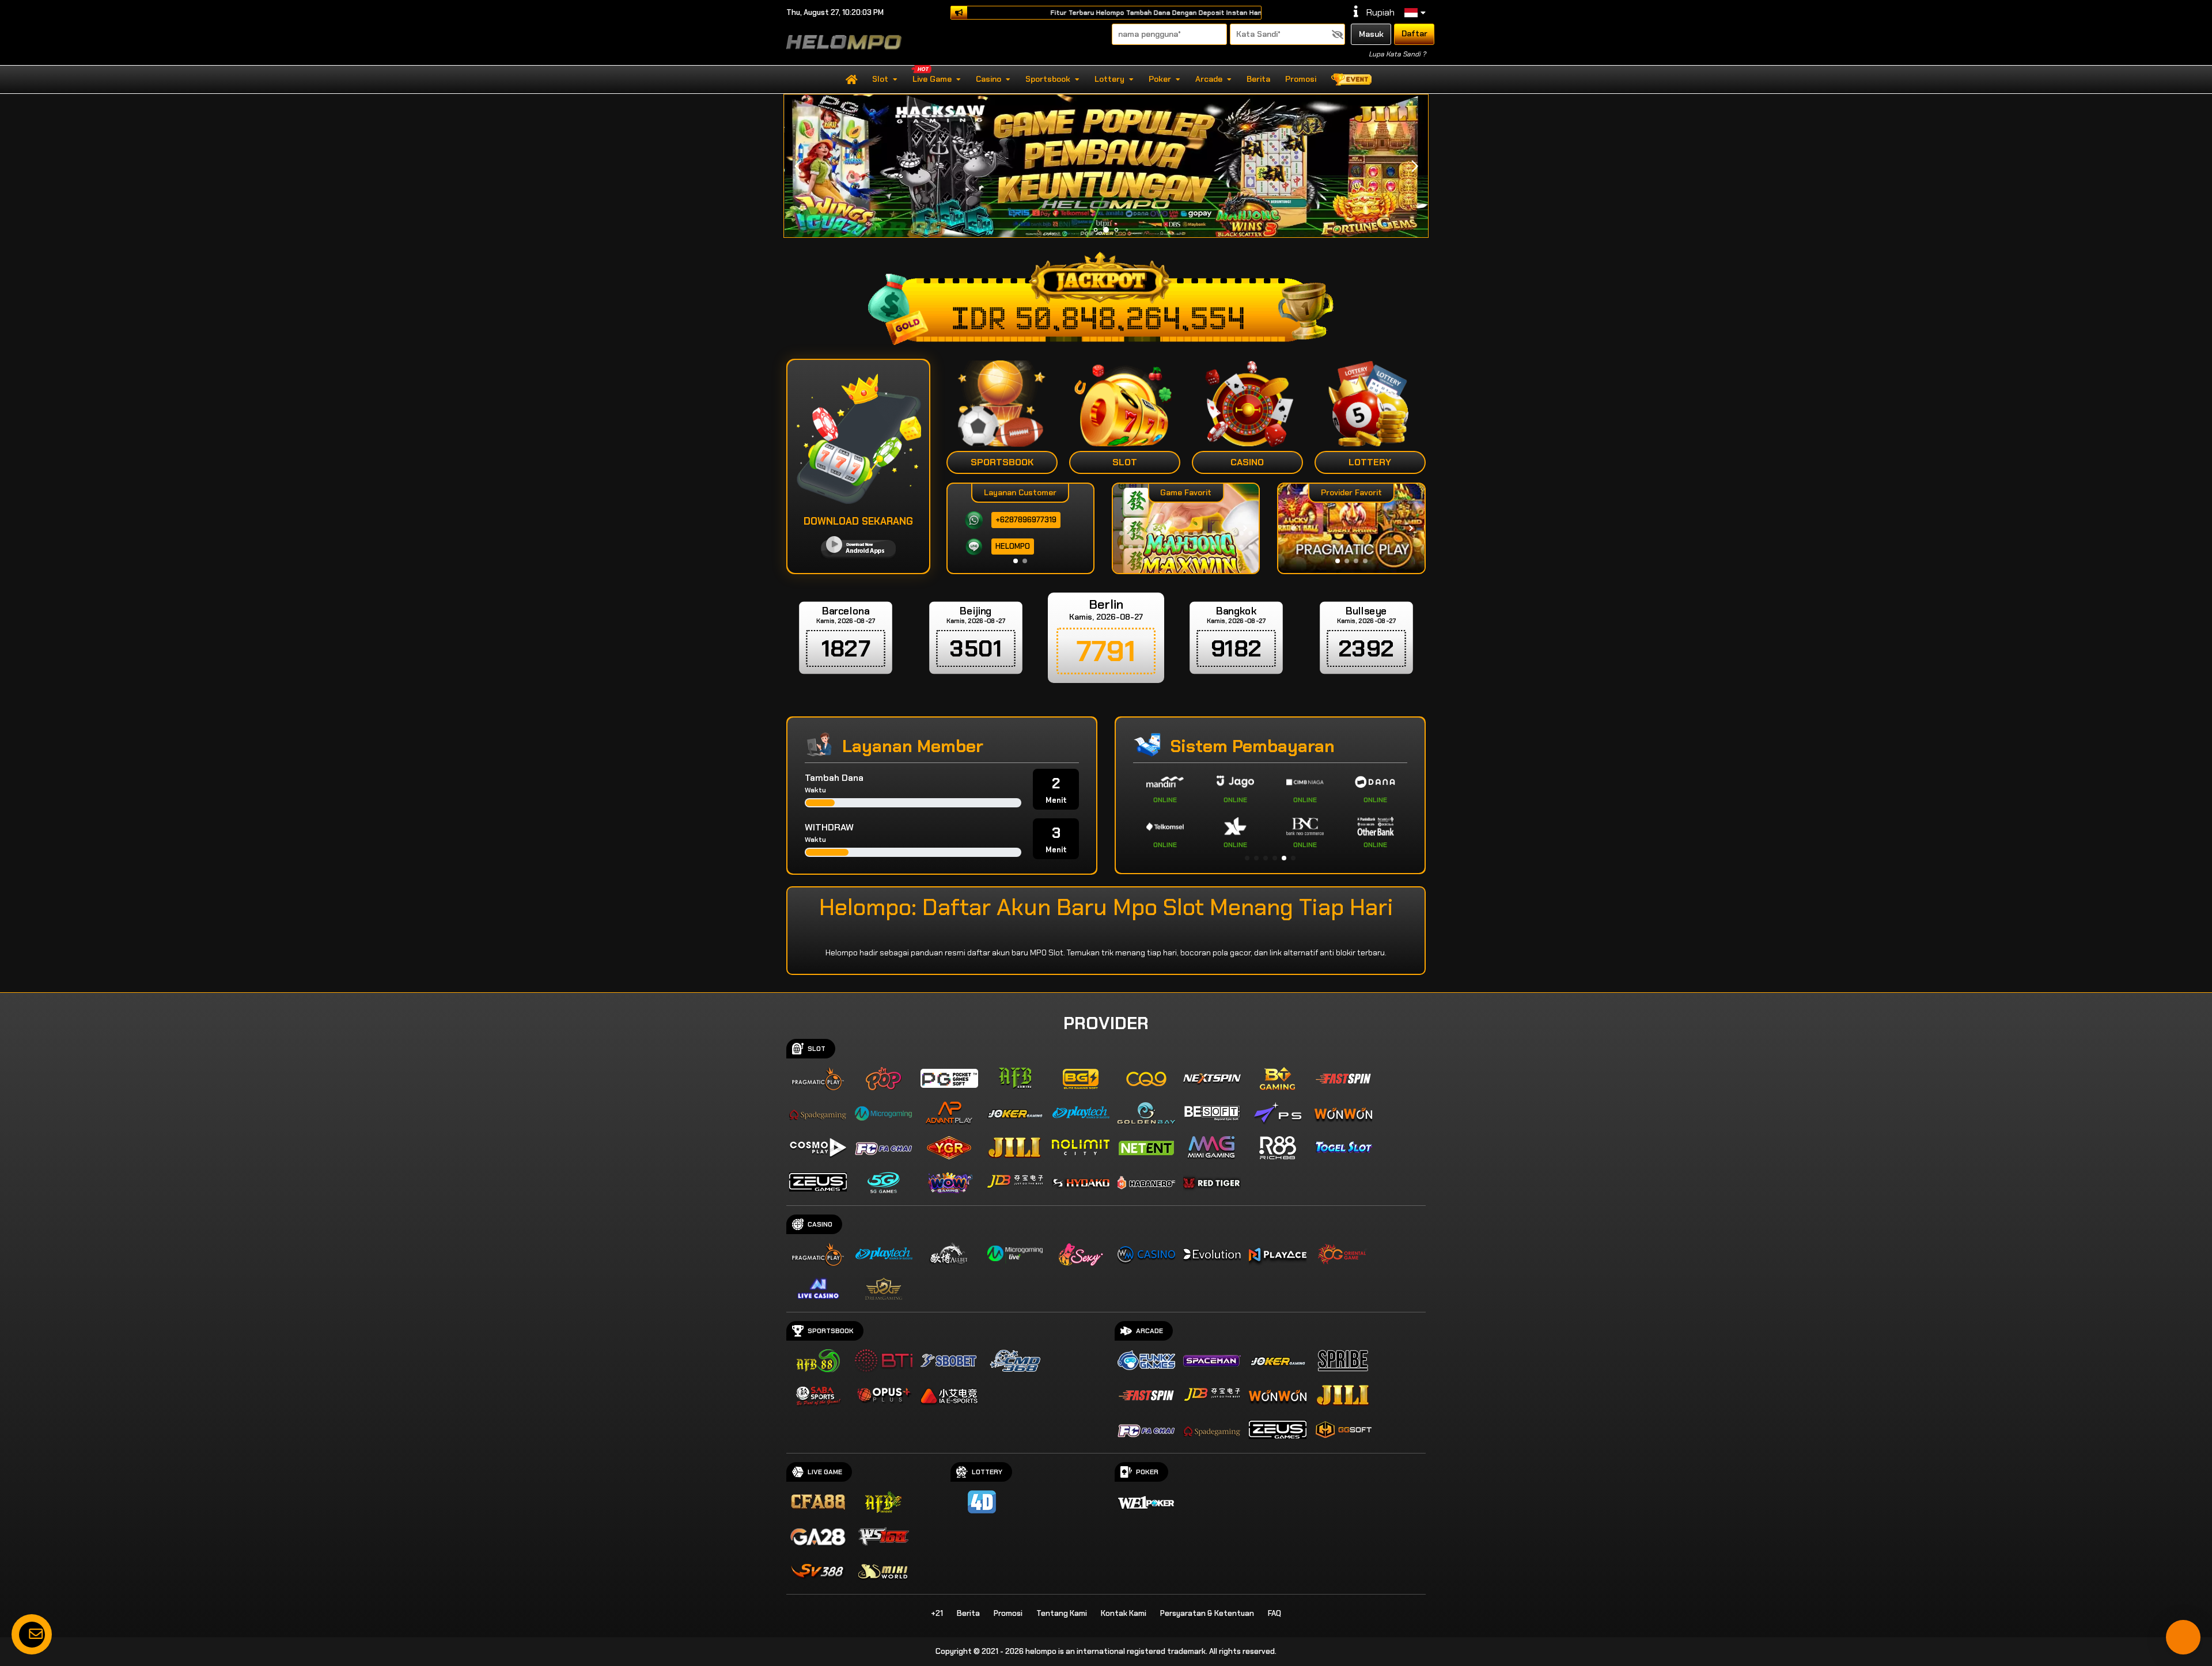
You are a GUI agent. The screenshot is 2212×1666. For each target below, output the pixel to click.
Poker (1160, 79)
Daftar (1414, 33)
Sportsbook (1048, 79)
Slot (880, 79)
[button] (1414, 166)
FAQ (1274, 1613)
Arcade (1209, 79)
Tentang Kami (1062, 1613)
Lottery (1109, 79)
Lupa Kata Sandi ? (1397, 54)
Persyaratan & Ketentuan (1207, 1613)
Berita (1258, 79)
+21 (937, 1613)
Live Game (932, 79)
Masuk (1371, 34)
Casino (988, 79)
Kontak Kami (1124, 1613)
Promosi (1301, 79)
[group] (1351, 528)
